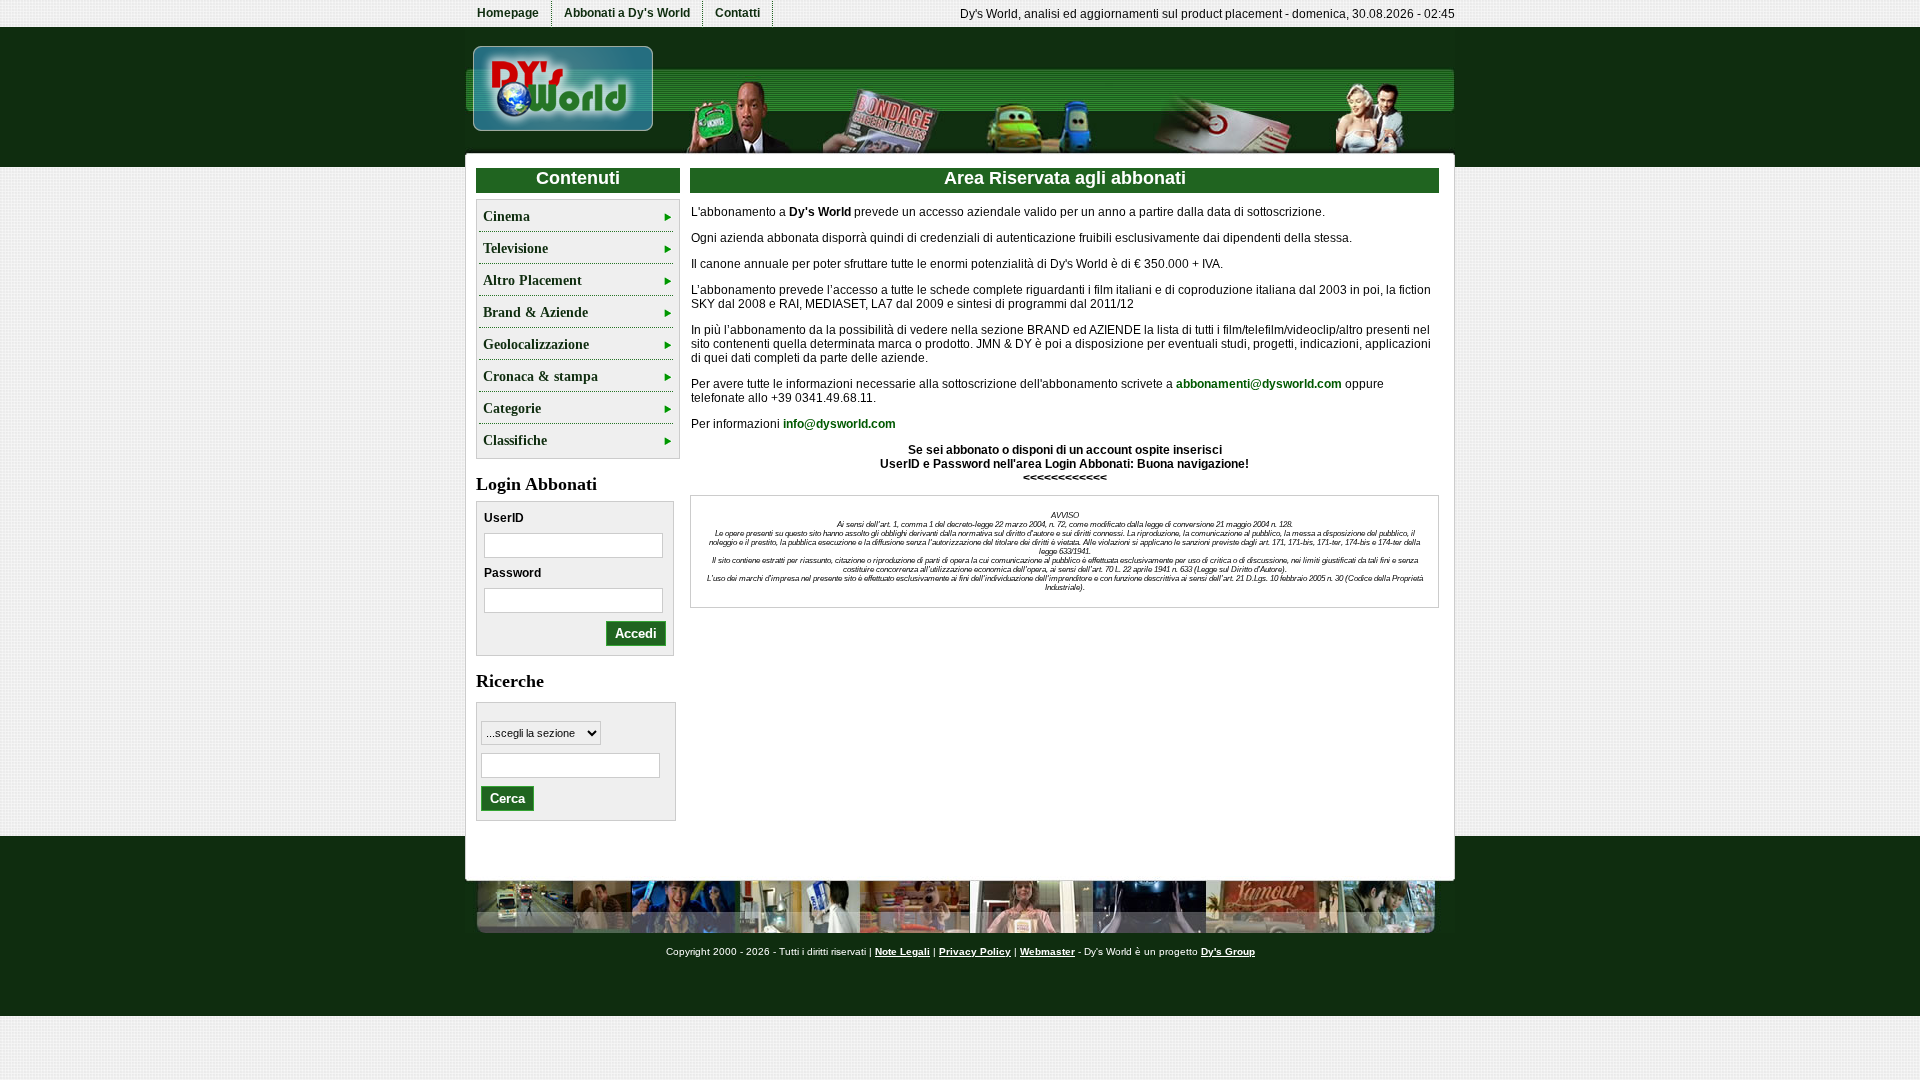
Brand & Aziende (535, 312)
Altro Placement (532, 280)
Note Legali (902, 951)
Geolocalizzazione (536, 344)
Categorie (512, 408)
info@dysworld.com (839, 424)
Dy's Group (1228, 951)
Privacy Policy (975, 951)
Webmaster (1047, 951)
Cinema (506, 216)
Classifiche (515, 440)
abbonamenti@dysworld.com (1259, 384)
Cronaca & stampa (540, 376)
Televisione (515, 248)
